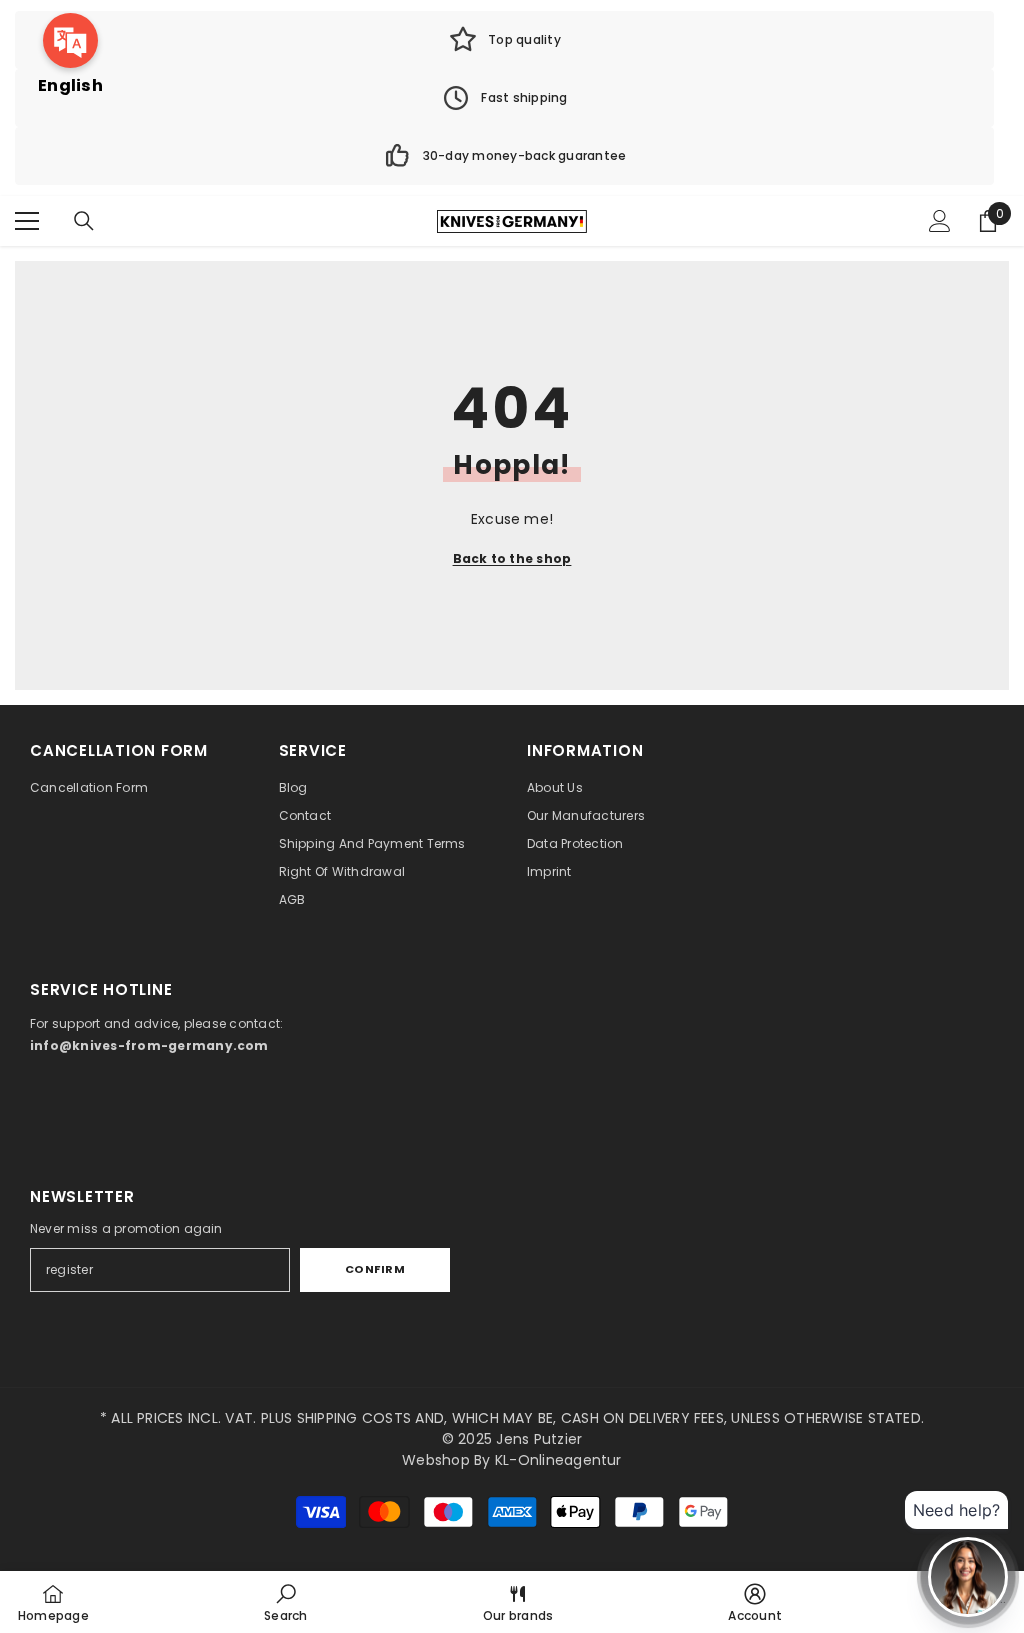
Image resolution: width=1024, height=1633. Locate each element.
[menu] (27, 221)
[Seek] (84, 221)
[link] (504, 40)
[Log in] (940, 221)
